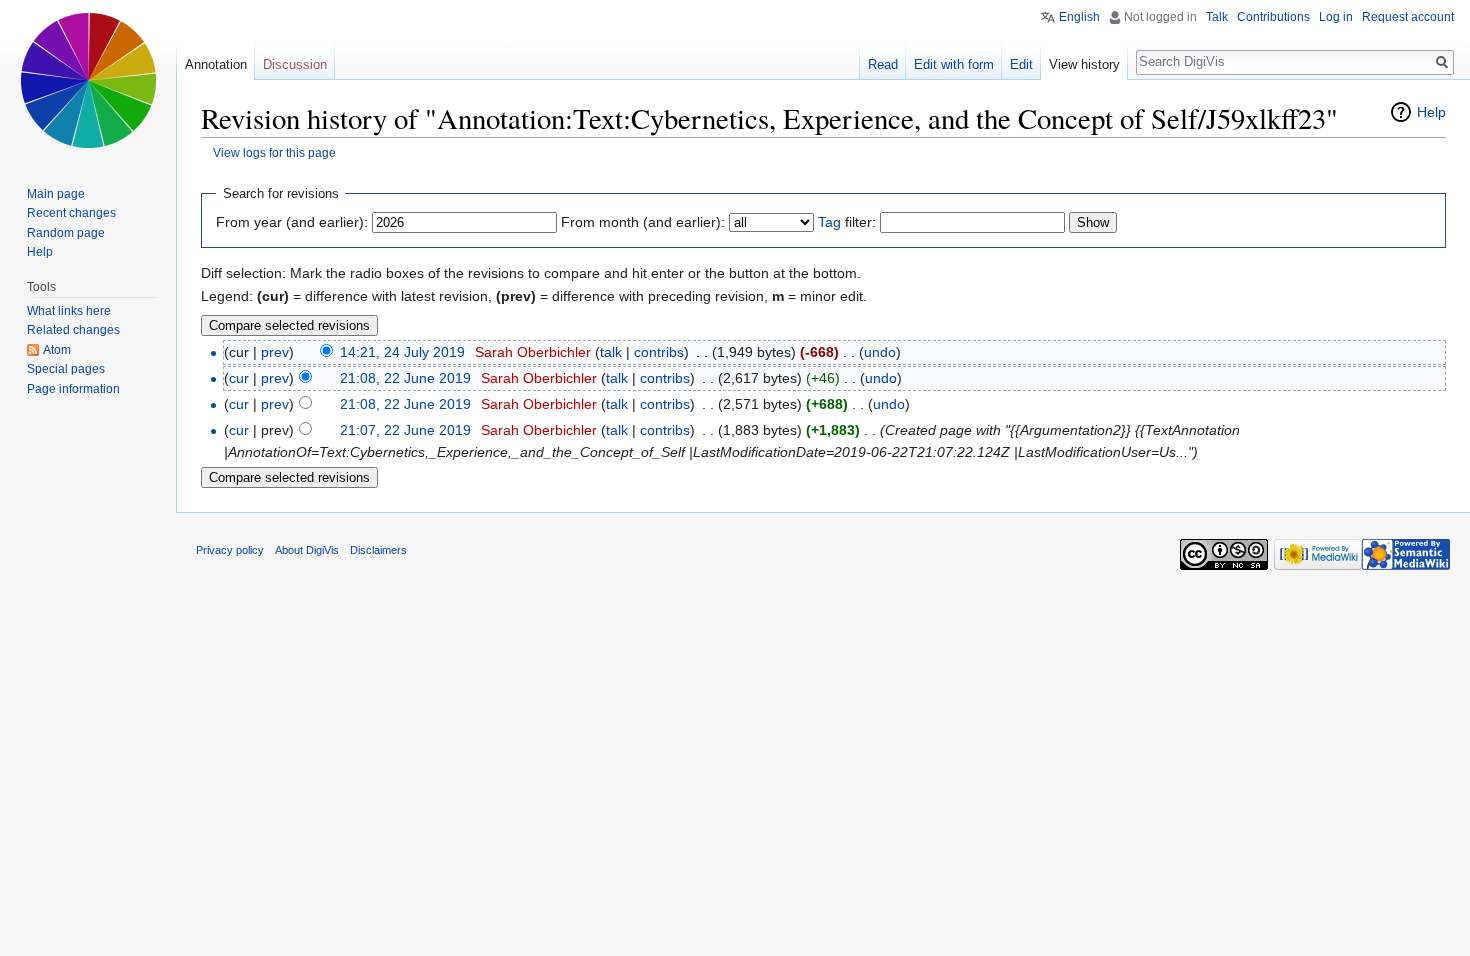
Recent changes (71, 213)
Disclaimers (378, 550)
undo (880, 352)
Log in (1336, 17)
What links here (69, 311)
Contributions (1273, 17)
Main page (56, 194)
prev (275, 352)
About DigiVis (307, 550)
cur (239, 378)
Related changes (73, 330)
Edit (1021, 64)
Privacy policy (230, 550)
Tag (829, 222)
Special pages (66, 369)
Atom (57, 350)
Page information (73, 389)
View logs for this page (274, 152)
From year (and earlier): (292, 222)
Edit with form (954, 64)
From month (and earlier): (643, 222)
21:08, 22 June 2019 (405, 378)
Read (883, 64)
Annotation (216, 64)
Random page (66, 233)
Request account (1408, 17)
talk (611, 352)
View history (1084, 64)
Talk (1217, 17)
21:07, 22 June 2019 (405, 430)
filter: (847, 222)
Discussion (295, 64)
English (1079, 17)
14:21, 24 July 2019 (402, 352)
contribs (659, 352)
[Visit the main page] (88, 80)
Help (1431, 112)
